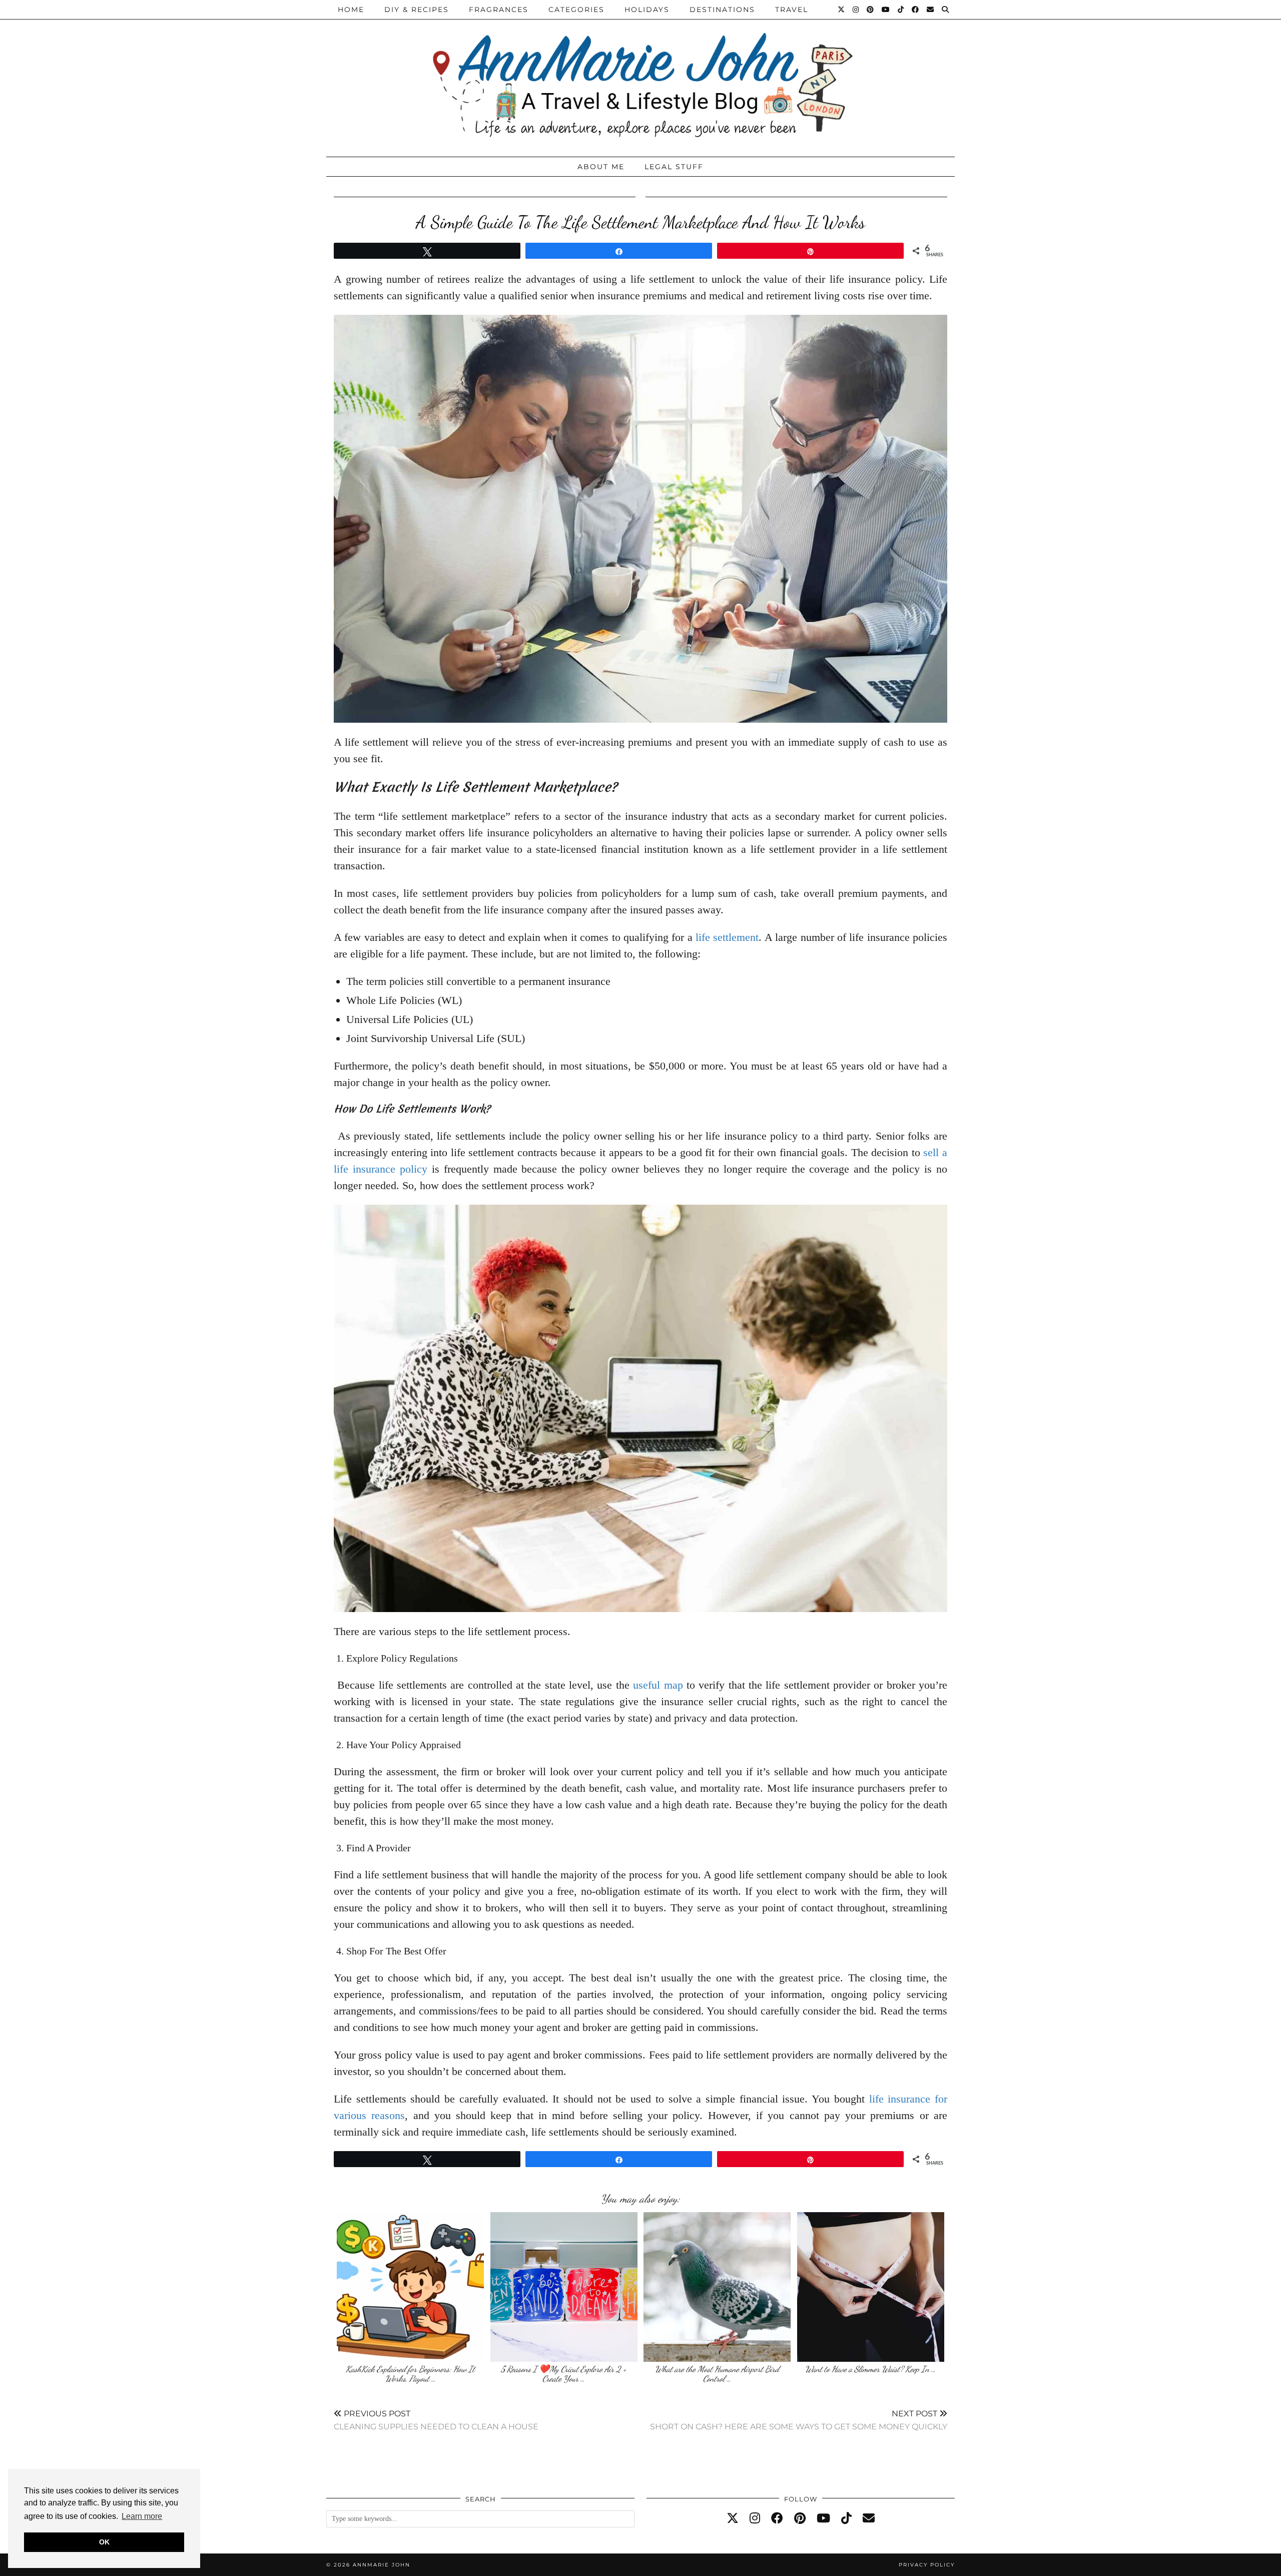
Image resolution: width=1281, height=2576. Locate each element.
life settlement (727, 937)
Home (351, 10)
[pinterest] (800, 2518)
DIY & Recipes (417, 10)
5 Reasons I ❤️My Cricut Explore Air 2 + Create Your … (564, 2374)
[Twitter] (842, 10)
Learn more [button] (142, 2516)
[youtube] (823, 2518)
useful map (658, 1685)
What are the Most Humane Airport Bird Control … (717, 2374)
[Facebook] (916, 10)
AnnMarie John (382, 2565)
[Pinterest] (871, 10)
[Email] (931, 10)
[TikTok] (901, 10)
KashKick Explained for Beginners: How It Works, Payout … (410, 2374)
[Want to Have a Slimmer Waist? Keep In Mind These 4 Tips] (871, 2287)
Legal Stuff (674, 167)
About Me (601, 167)
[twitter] (733, 2518)
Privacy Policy (927, 2565)
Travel (792, 10)
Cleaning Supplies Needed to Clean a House (436, 2420)
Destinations (722, 10)
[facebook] (777, 2518)
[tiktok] (846, 2518)
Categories (576, 10)
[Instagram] (856, 10)
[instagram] (755, 2518)
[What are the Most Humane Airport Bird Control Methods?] (717, 2287)
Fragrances (499, 10)
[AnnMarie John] (640, 76)
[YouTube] (886, 10)
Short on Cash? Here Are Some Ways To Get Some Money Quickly (799, 2420)
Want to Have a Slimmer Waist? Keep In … (870, 2369)
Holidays (647, 10)
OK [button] (104, 2542)
